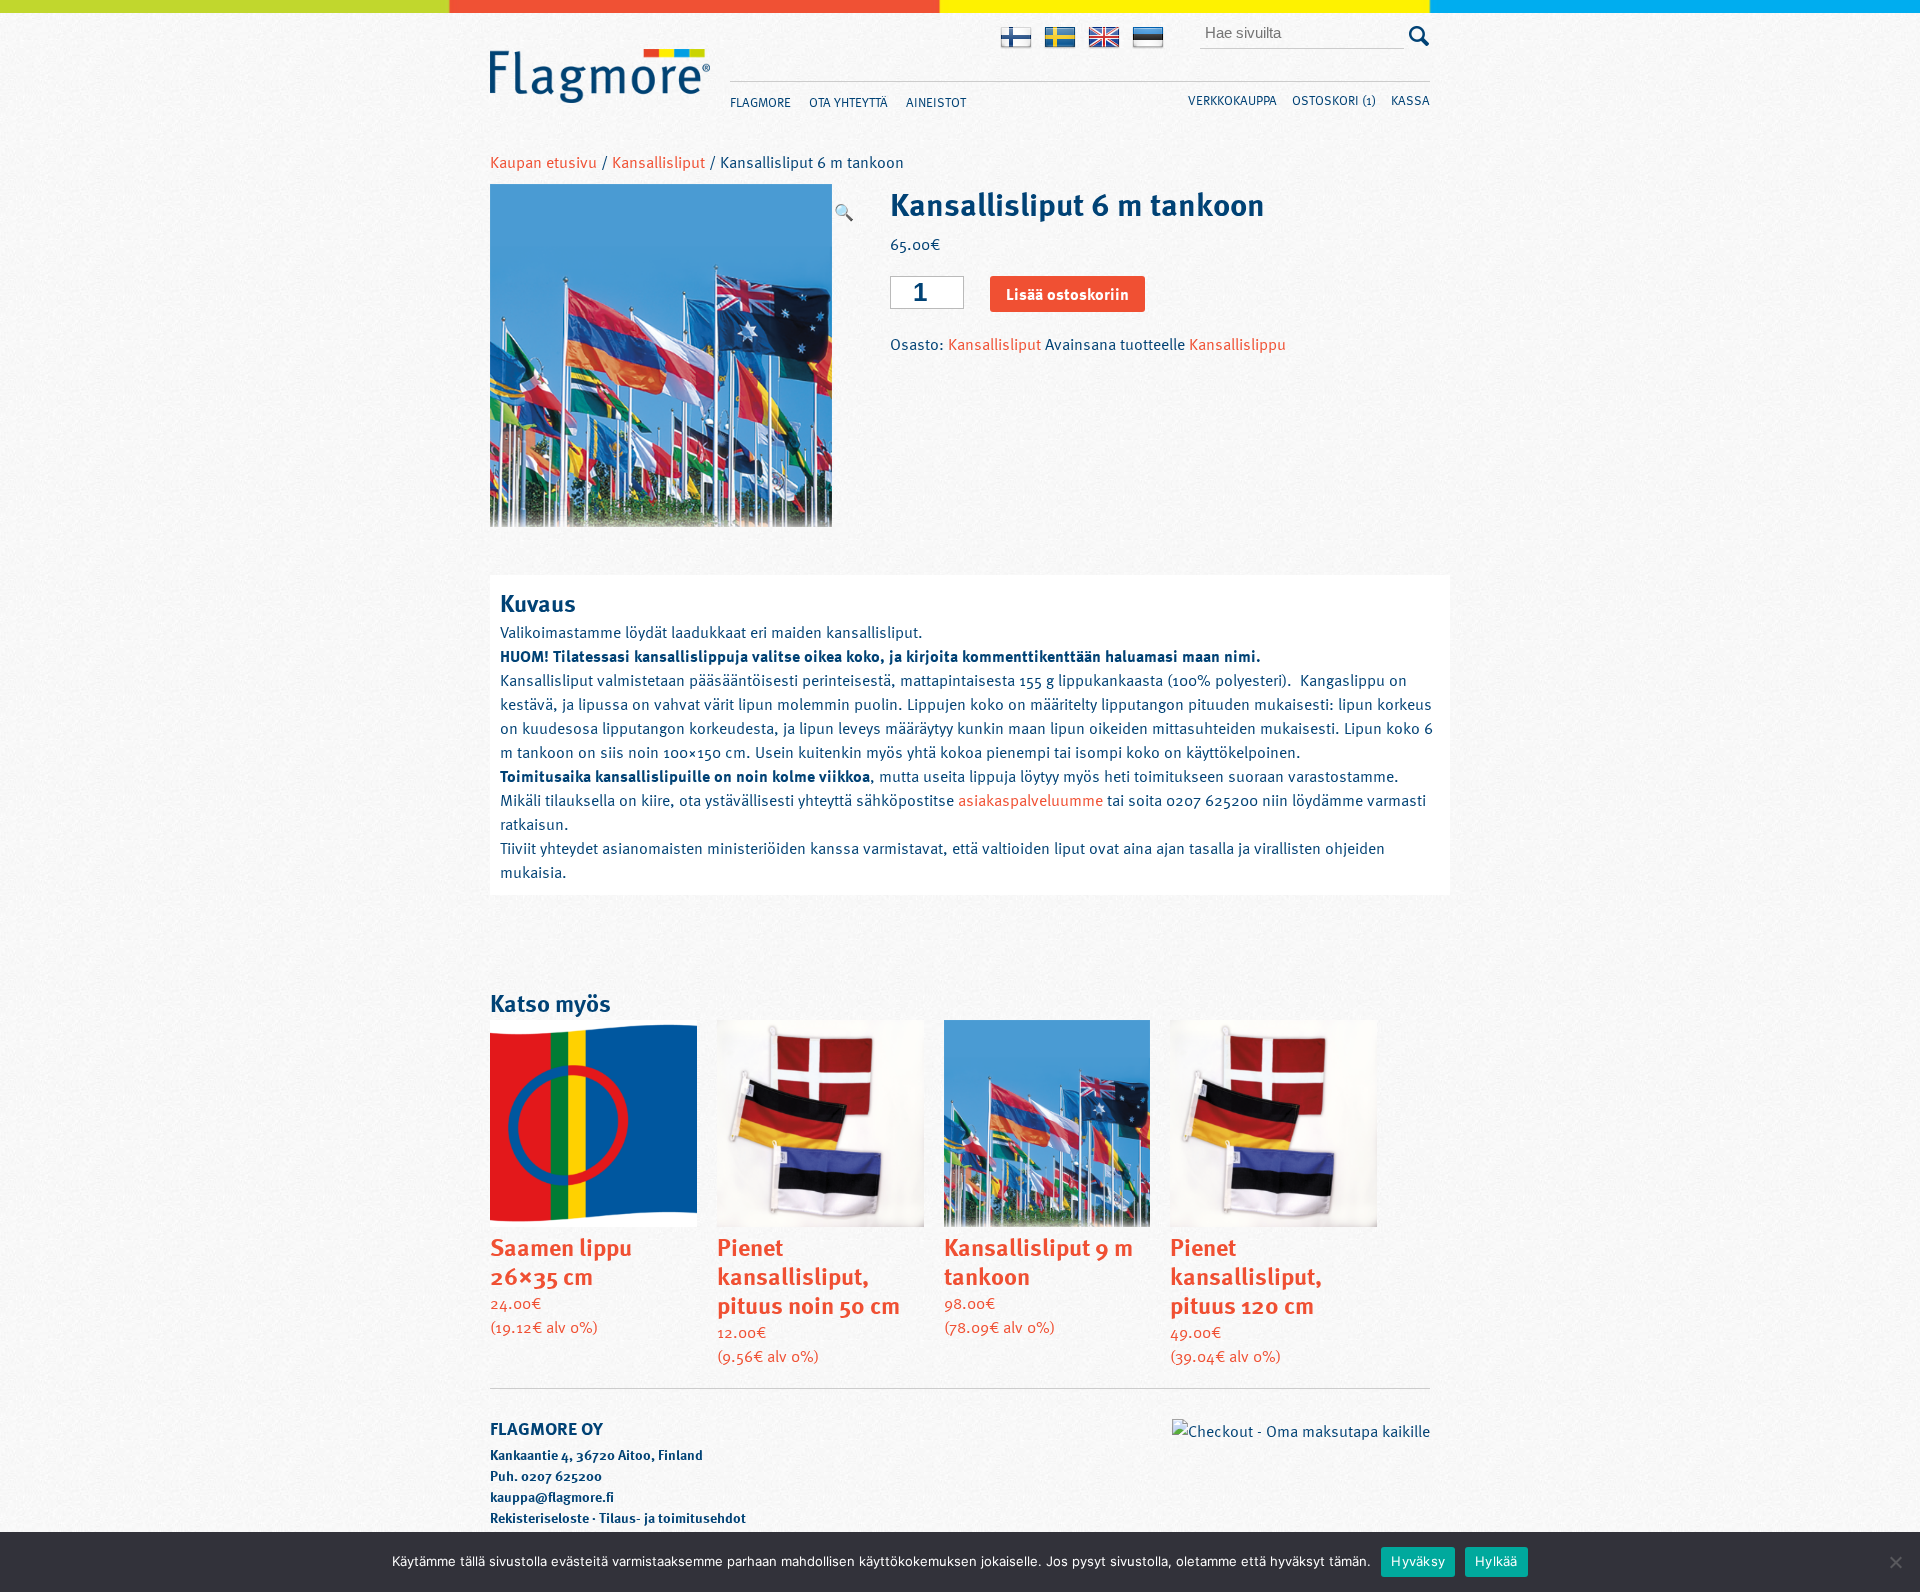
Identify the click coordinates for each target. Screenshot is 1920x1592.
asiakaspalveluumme (1028, 800)
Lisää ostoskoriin (1067, 294)
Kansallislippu (1237, 344)
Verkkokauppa (1232, 100)
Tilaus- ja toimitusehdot (672, 1517)
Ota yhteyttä (848, 102)
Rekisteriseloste (539, 1517)
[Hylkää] (1895, 1562)
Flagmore (600, 77)
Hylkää (1496, 1561)
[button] (844, 212)
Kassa (1410, 100)
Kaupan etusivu (543, 162)
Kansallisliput (658, 162)
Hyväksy (1418, 1561)
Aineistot (936, 102)
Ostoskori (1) (1334, 100)
